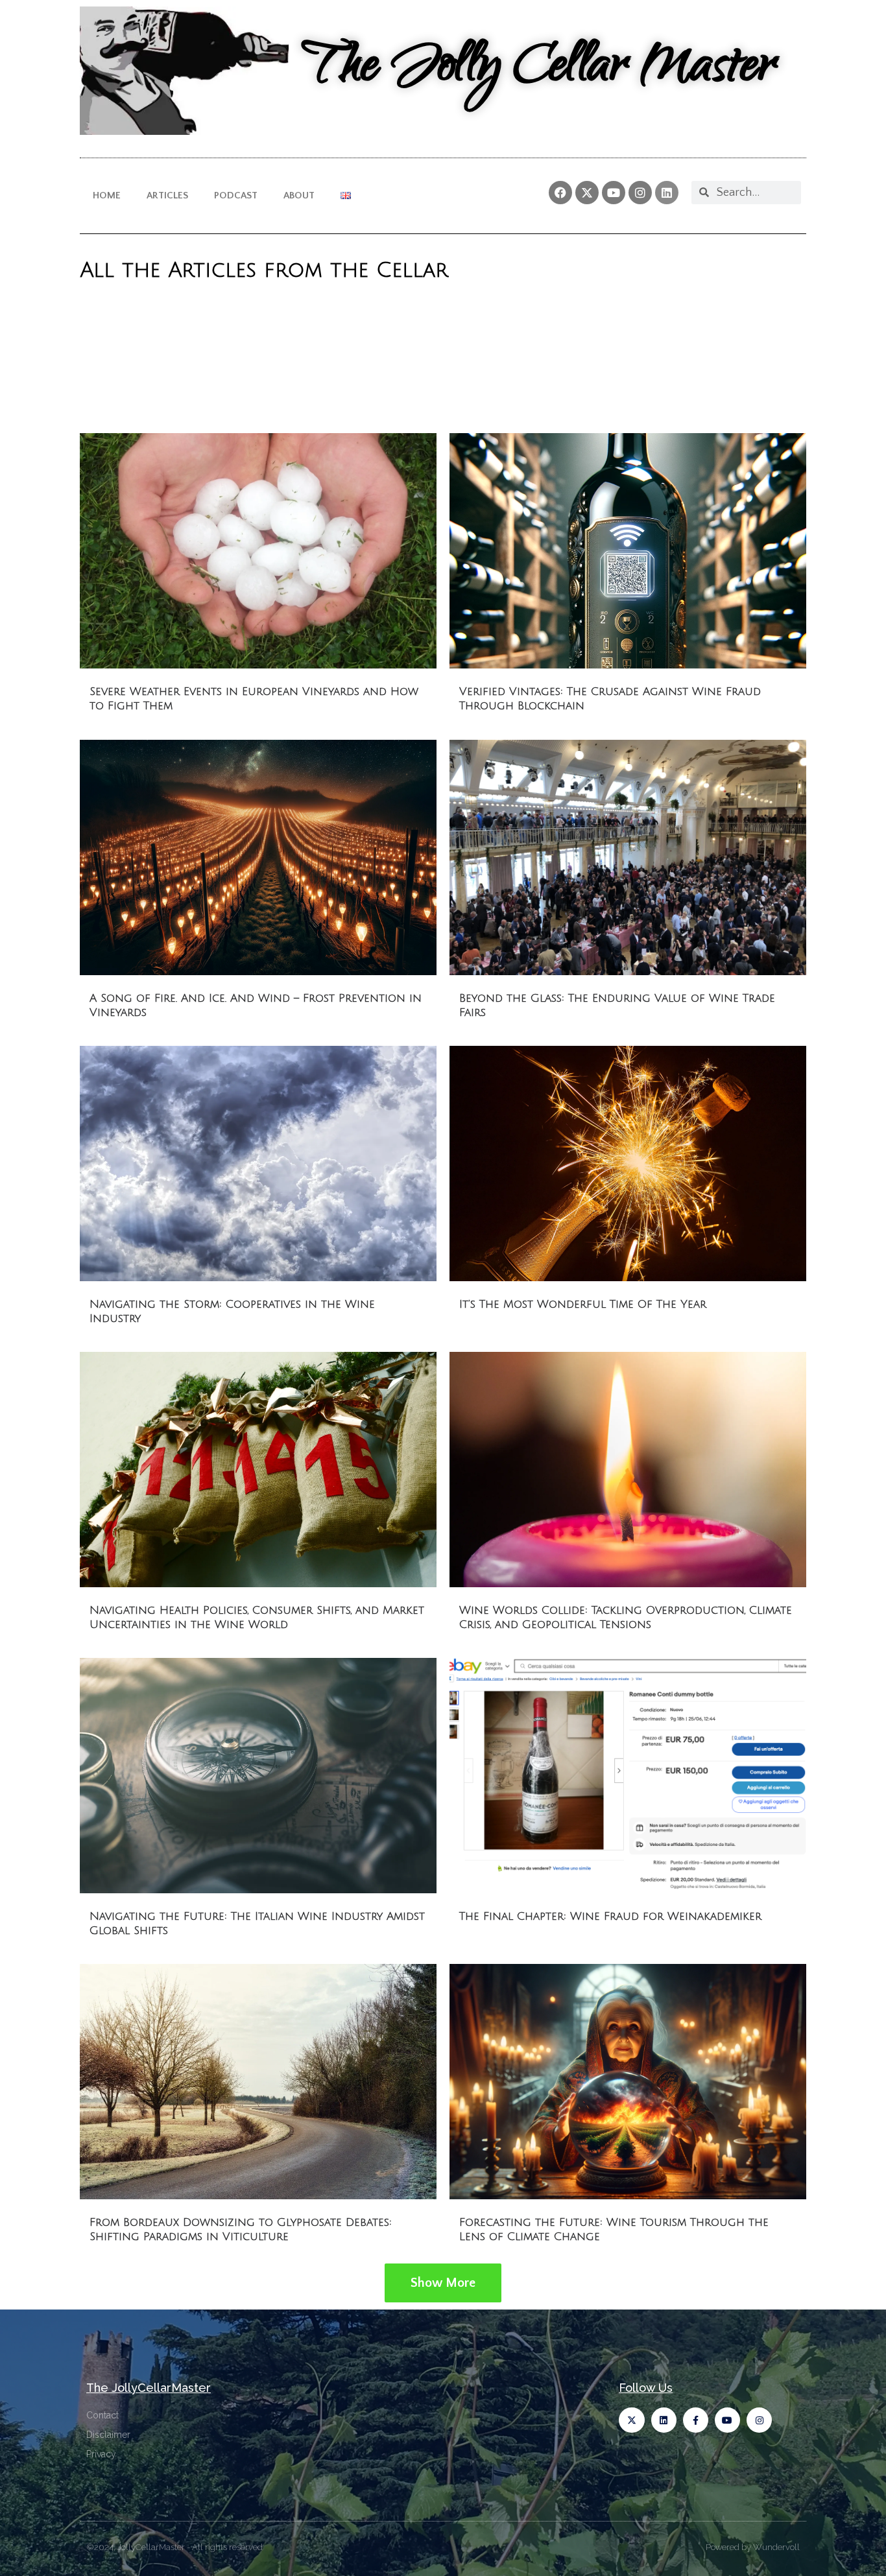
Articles (167, 195)
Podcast (236, 195)
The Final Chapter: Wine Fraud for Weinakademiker (610, 1916)
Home (107, 195)
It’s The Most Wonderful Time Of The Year (583, 1304)
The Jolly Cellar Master (539, 70)
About (299, 195)
